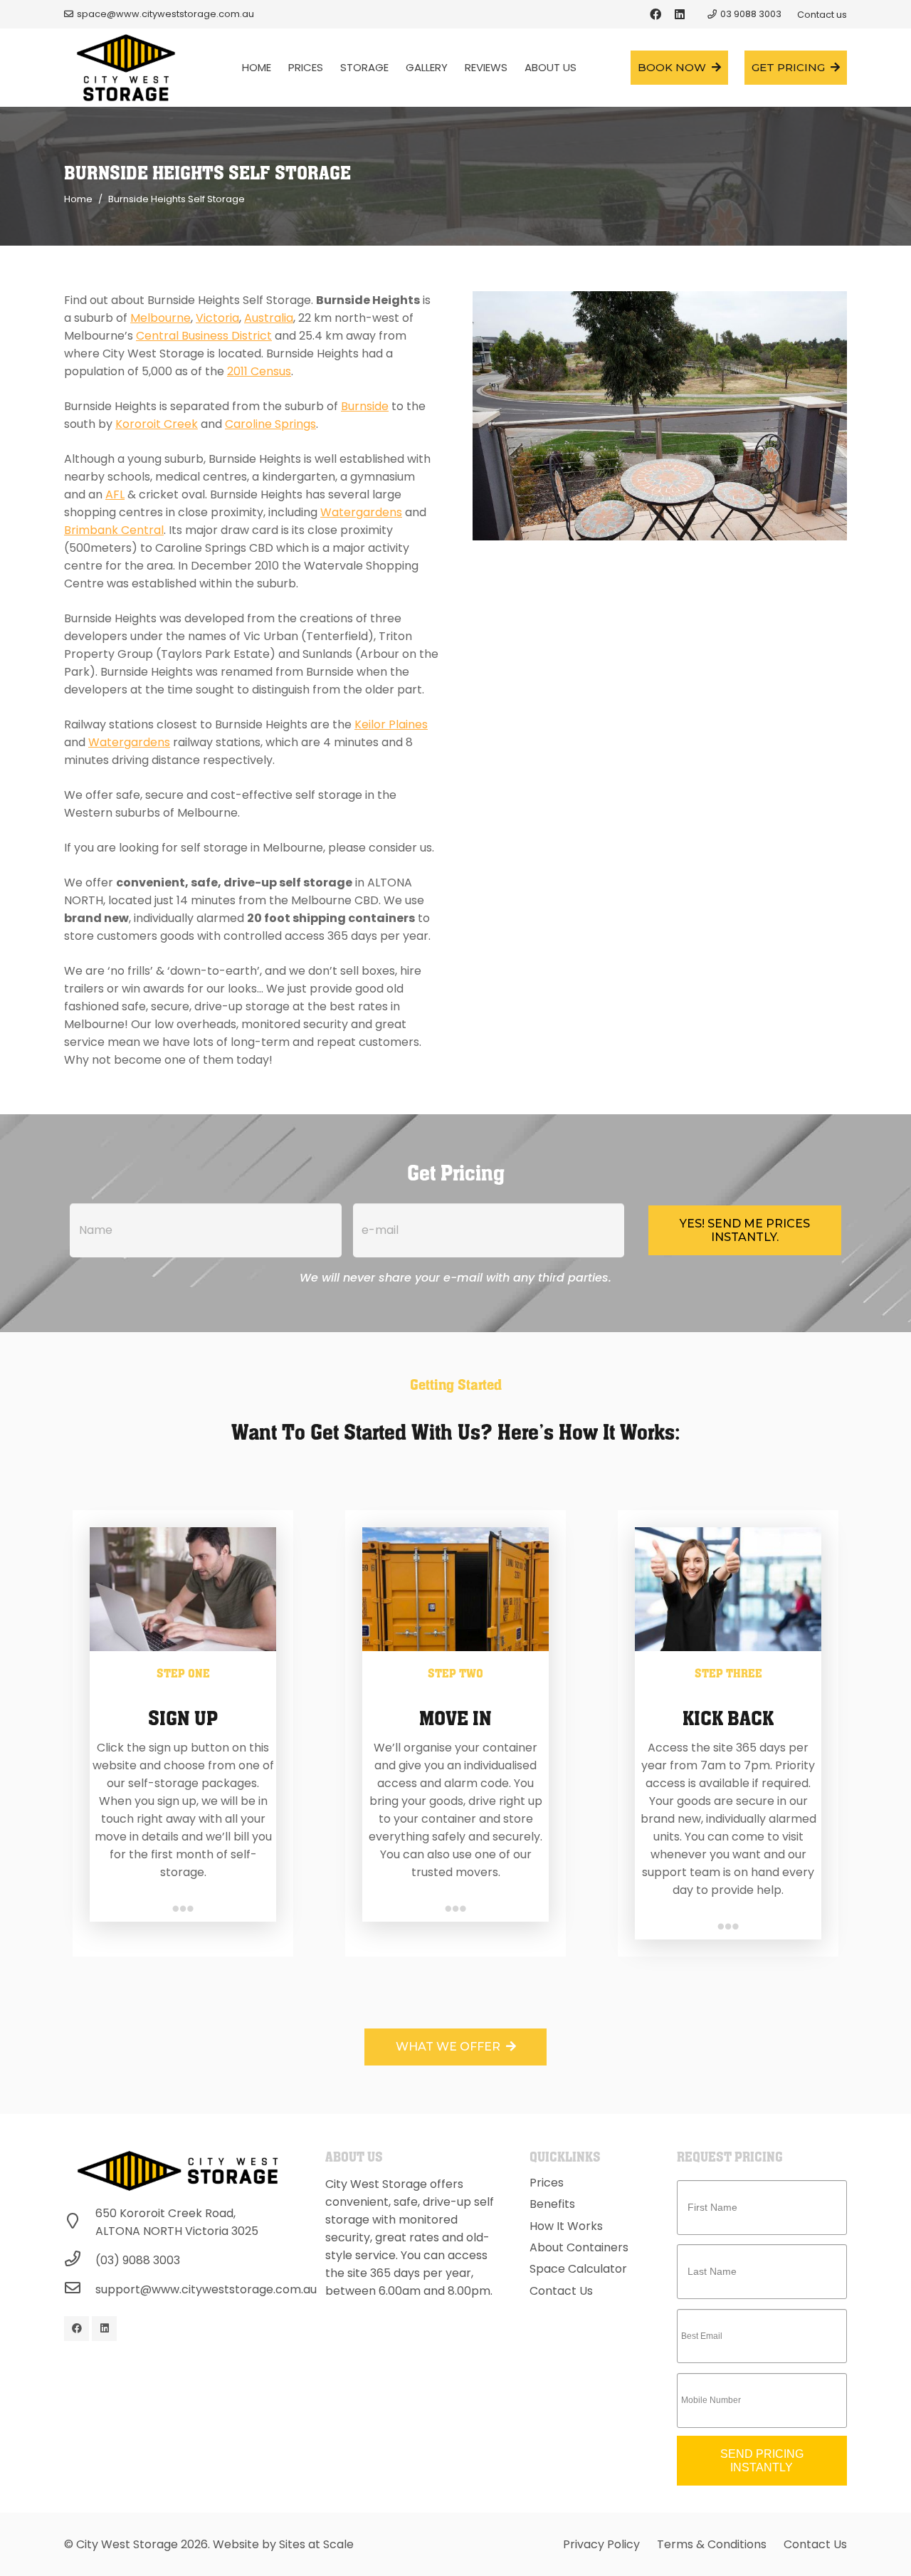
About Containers (579, 2247)
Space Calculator (578, 2269)
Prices (547, 2183)
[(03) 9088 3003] (80, 2260)
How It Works (566, 2226)
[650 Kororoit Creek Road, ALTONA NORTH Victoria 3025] (80, 2222)
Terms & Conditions (712, 2544)
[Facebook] (655, 14)
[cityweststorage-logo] (126, 68)
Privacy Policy (601, 2544)
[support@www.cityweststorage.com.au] (80, 2289)
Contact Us (561, 2291)
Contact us (822, 15)
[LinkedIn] (680, 14)
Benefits (552, 2204)
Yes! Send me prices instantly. (745, 1230)
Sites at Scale (316, 2544)
